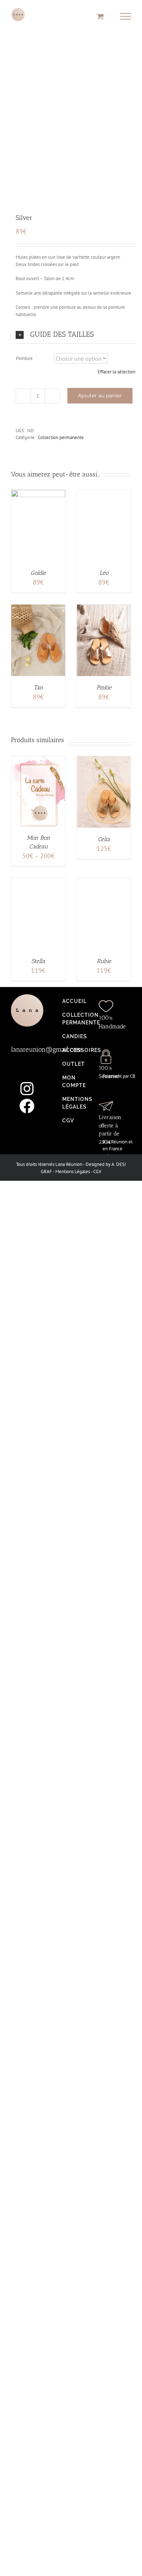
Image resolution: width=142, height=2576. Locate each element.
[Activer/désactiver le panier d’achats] (100, 16)
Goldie (38, 573)
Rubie (104, 961)
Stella (38, 961)
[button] (76, 334)
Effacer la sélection (117, 372)
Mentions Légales (73, 1172)
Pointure (24, 358)
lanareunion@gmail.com (46, 1049)
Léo (104, 573)
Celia (104, 839)
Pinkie (104, 687)
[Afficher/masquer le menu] (126, 16)
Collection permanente (61, 437)
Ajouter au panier (100, 396)
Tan (38, 687)
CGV (97, 1172)
